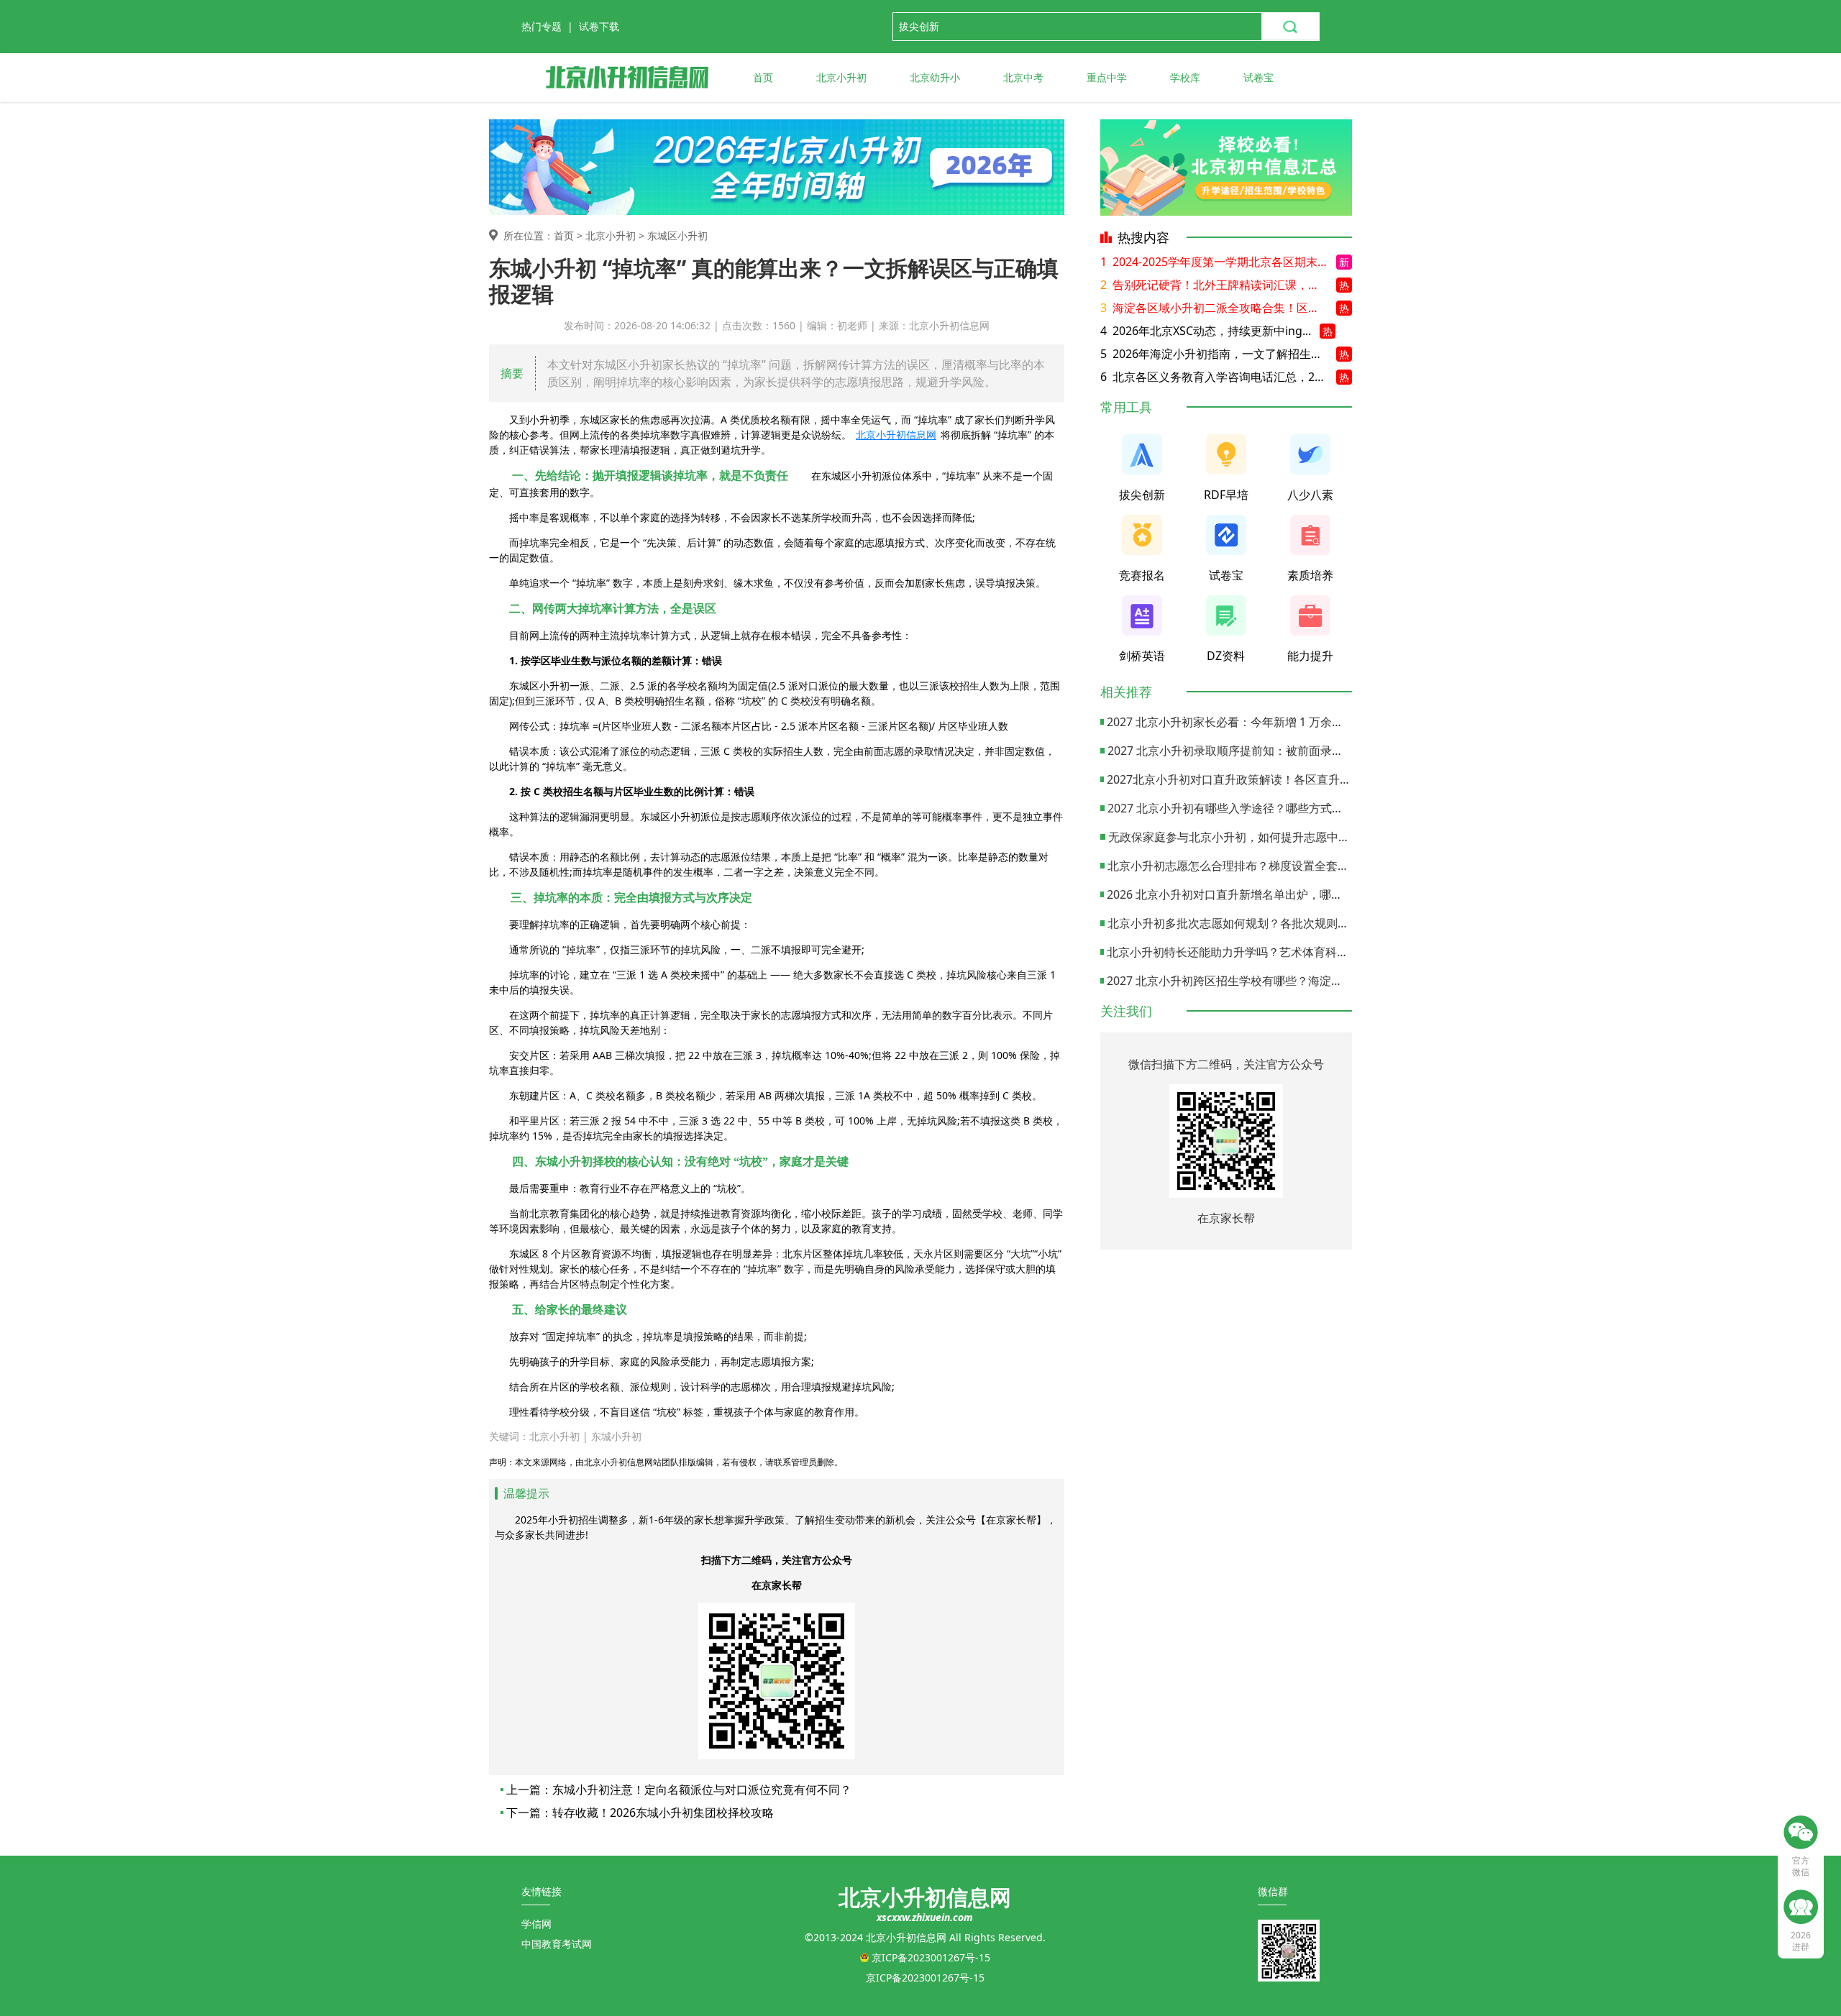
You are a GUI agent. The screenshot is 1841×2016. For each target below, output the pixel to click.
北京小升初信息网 (896, 435)
